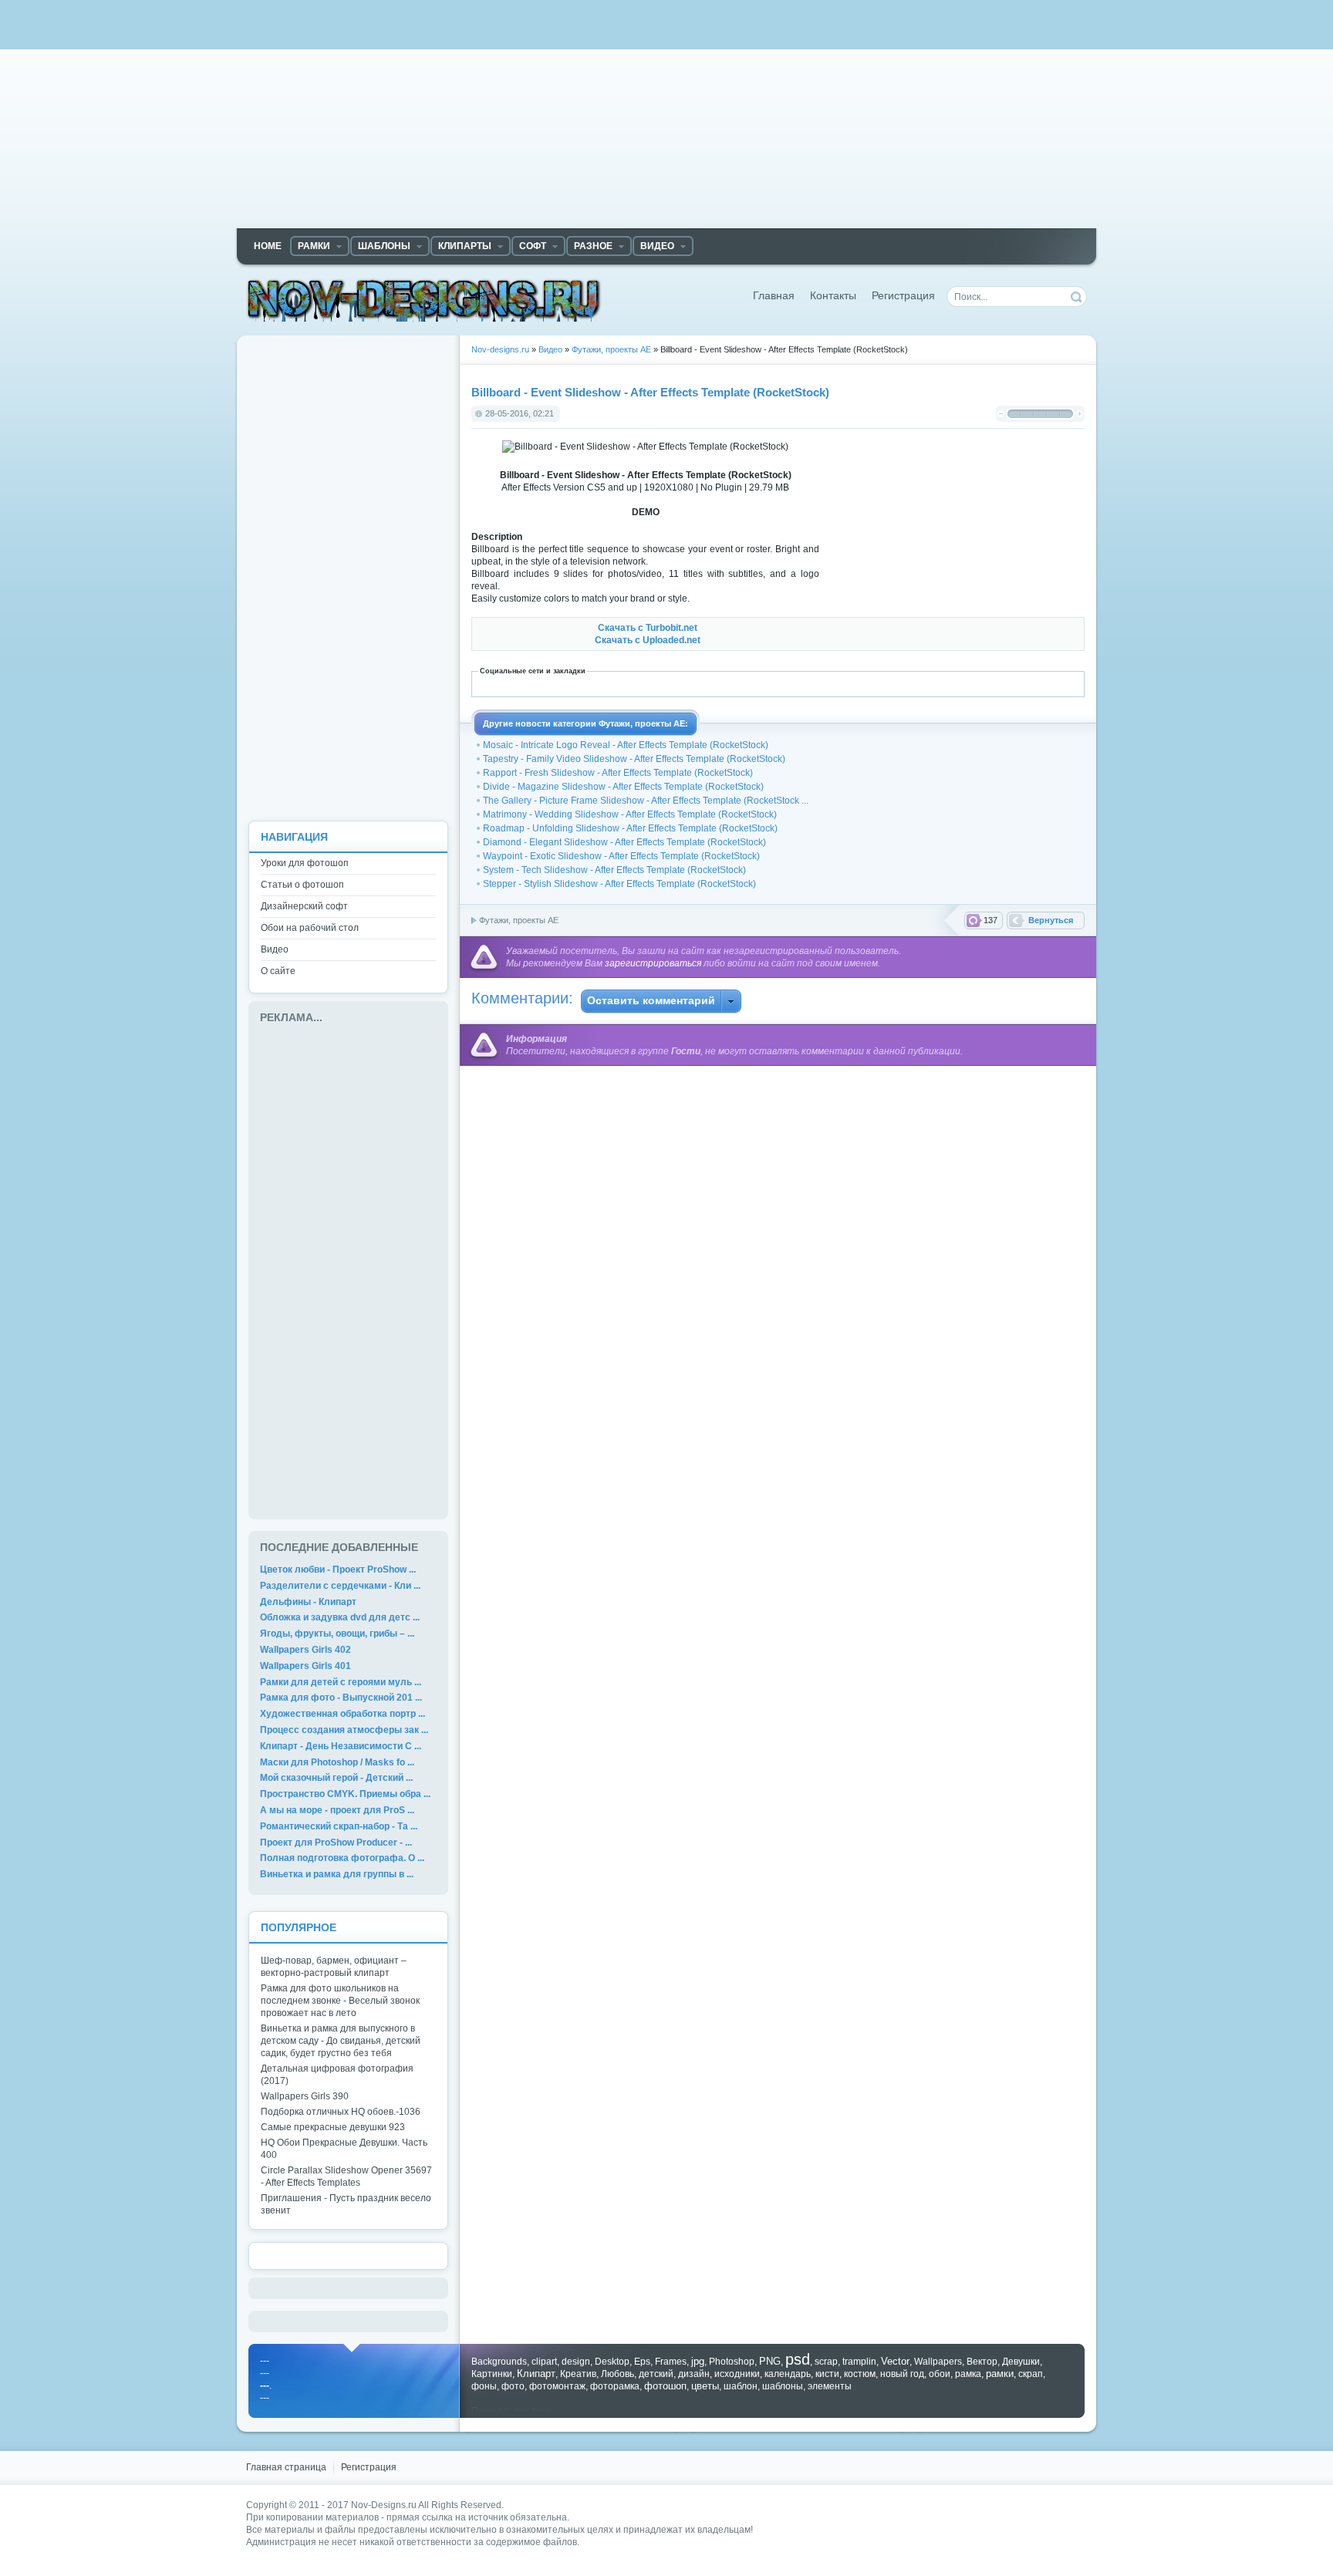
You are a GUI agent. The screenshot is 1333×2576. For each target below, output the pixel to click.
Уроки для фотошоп (305, 863)
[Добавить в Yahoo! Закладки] (929, 683)
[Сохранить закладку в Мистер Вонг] (793, 683)
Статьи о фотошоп (302, 885)
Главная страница (286, 2467)
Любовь (618, 2374)
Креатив (578, 2374)
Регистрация (903, 296)
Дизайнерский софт (304, 906)
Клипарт (536, 2374)
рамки (1000, 2374)
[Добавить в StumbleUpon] (878, 683)
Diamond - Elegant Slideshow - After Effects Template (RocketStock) (624, 842)
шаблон (741, 2386)
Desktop (612, 2362)
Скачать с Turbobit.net (648, 628)
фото (513, 2386)
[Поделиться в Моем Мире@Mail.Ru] (759, 683)
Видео (275, 949)
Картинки (492, 2374)
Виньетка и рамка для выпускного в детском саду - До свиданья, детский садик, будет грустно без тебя (341, 2041)
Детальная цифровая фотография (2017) (337, 2075)
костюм (860, 2374)
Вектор (982, 2362)
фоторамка (615, 2386)
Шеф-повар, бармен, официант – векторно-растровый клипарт (334, 1967)
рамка (968, 2374)
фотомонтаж (557, 2386)
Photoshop (732, 2362)
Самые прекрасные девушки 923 (333, 2127)
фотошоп (665, 2386)
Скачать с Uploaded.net (648, 640)
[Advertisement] (666, 120)
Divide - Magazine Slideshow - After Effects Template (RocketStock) (623, 787)
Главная (774, 296)
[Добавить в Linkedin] (708, 683)
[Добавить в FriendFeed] (657, 683)
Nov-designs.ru (424, 300)
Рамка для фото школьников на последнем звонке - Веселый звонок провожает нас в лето (340, 2001)
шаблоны (783, 2386)
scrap (826, 2362)
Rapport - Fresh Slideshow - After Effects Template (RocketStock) (618, 773)
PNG (770, 2361)
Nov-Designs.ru (384, 2505)
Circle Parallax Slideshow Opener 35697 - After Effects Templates (346, 2176)
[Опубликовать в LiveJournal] (742, 683)
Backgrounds (499, 2362)
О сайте (278, 971)
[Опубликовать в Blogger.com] (589, 683)
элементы (830, 2386)
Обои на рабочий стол (310, 928)
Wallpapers (938, 2362)
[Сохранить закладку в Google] (674, 683)
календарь (788, 2374)
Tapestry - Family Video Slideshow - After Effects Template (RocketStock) (634, 759)
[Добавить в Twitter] (895, 683)
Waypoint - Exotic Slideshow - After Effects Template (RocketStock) (621, 856)
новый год (902, 2374)
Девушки (1021, 2362)
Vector (895, 2361)
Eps (642, 2362)
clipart (544, 2362)
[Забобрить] (606, 683)
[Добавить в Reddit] (844, 683)
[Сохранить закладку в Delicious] (623, 683)
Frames (671, 2362)
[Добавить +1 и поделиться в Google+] (691, 683)
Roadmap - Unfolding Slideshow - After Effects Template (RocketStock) (630, 828)
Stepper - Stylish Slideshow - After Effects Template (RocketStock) (619, 884)
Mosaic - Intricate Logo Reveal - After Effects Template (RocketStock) (626, 745)
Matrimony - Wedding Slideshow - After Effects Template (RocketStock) (630, 814)
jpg (698, 2361)
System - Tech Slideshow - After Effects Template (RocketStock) (614, 870)
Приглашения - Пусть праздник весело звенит (346, 2204)
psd (798, 2359)
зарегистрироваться (653, 963)
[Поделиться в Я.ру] (963, 683)
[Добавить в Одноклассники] (810, 683)
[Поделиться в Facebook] (640, 683)
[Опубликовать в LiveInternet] (725, 683)
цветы (705, 2386)
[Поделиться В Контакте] (912, 683)
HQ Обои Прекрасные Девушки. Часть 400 (344, 2149)
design (576, 2362)
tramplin (859, 2362)
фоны (484, 2386)
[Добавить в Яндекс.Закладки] (946, 683)
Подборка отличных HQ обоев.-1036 (341, 2112)
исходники (737, 2374)
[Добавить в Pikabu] (827, 683)
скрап (1031, 2374)
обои (940, 2374)
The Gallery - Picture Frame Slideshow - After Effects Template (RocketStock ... (646, 801)
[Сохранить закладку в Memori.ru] (776, 683)
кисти (827, 2374)
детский (656, 2374)
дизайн (694, 2374)
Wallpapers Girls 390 (305, 2096)
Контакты (833, 296)
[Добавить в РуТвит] (861, 683)
